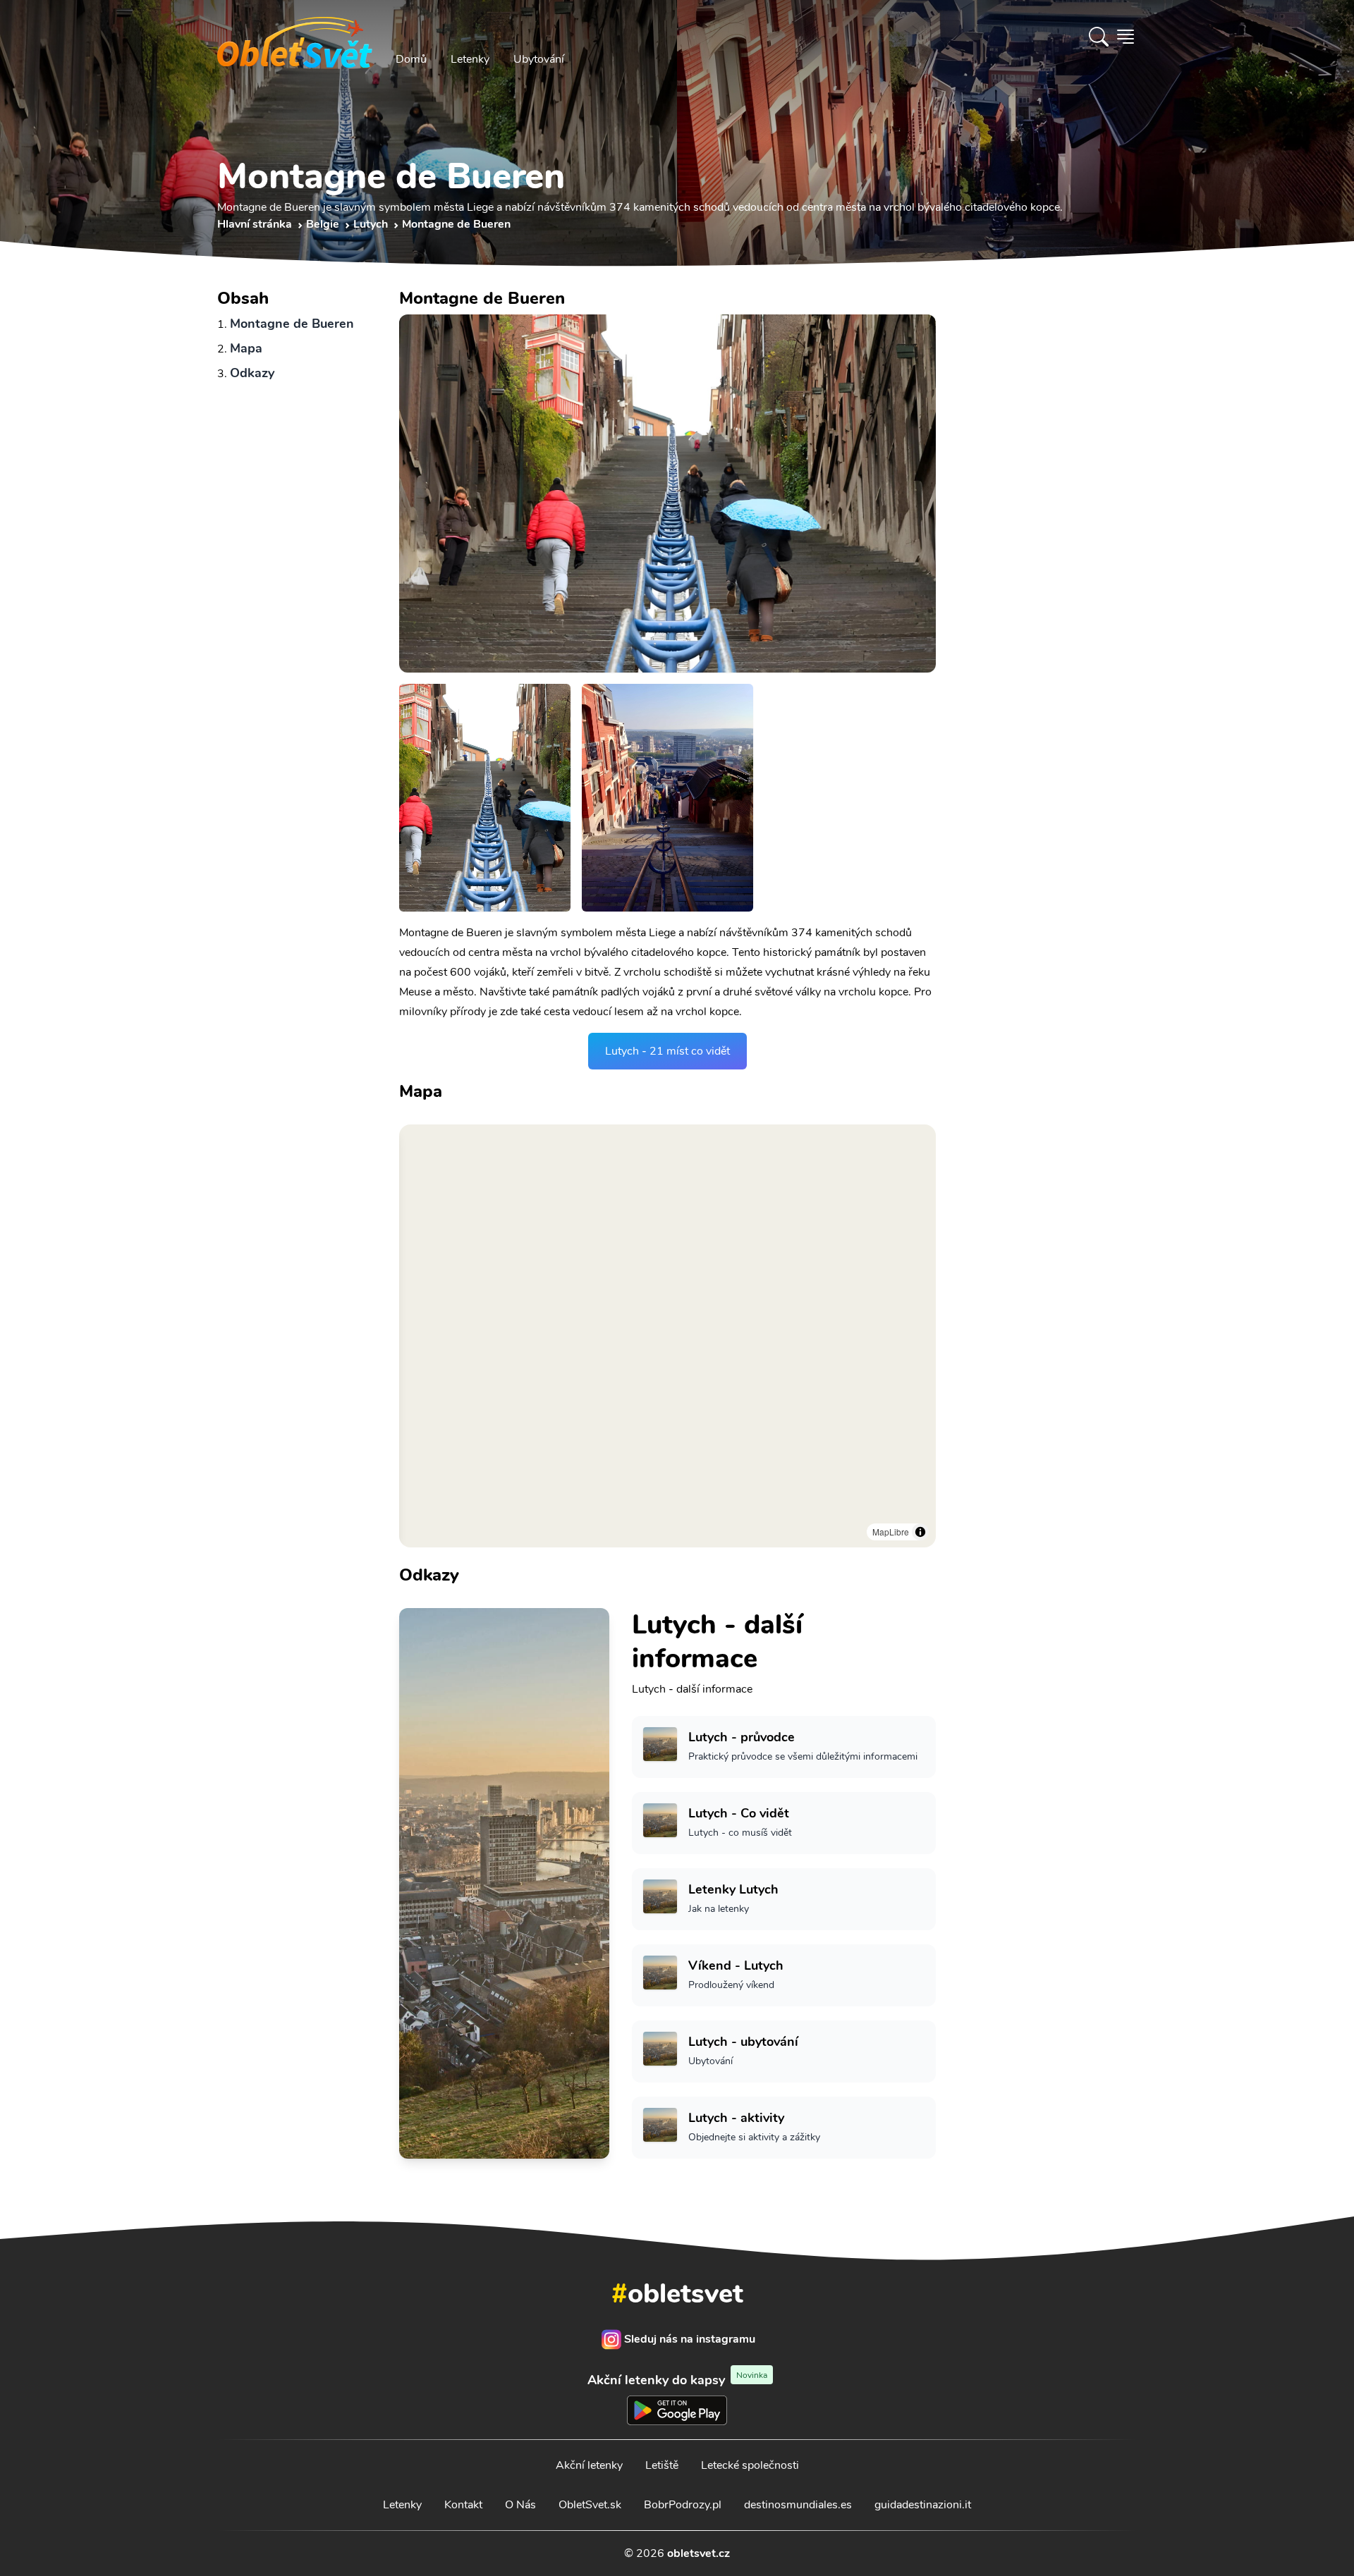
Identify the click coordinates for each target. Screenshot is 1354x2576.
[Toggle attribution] (920, 1532)
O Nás (520, 2505)
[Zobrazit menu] (1126, 37)
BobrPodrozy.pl (683, 2505)
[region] (667, 1336)
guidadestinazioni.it (923, 2505)
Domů (411, 59)
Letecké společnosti (750, 2465)
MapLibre (891, 1532)
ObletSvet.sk (590, 2505)
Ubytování (539, 59)
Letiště (662, 2465)
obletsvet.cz (699, 2553)
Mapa (246, 348)
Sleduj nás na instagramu (690, 2339)
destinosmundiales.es (798, 2505)
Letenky (470, 59)
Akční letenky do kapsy (677, 2380)
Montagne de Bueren (292, 324)
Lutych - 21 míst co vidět (667, 1051)
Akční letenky (589, 2465)
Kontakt (463, 2505)
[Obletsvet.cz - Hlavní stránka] (295, 37)
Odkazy (252, 373)
